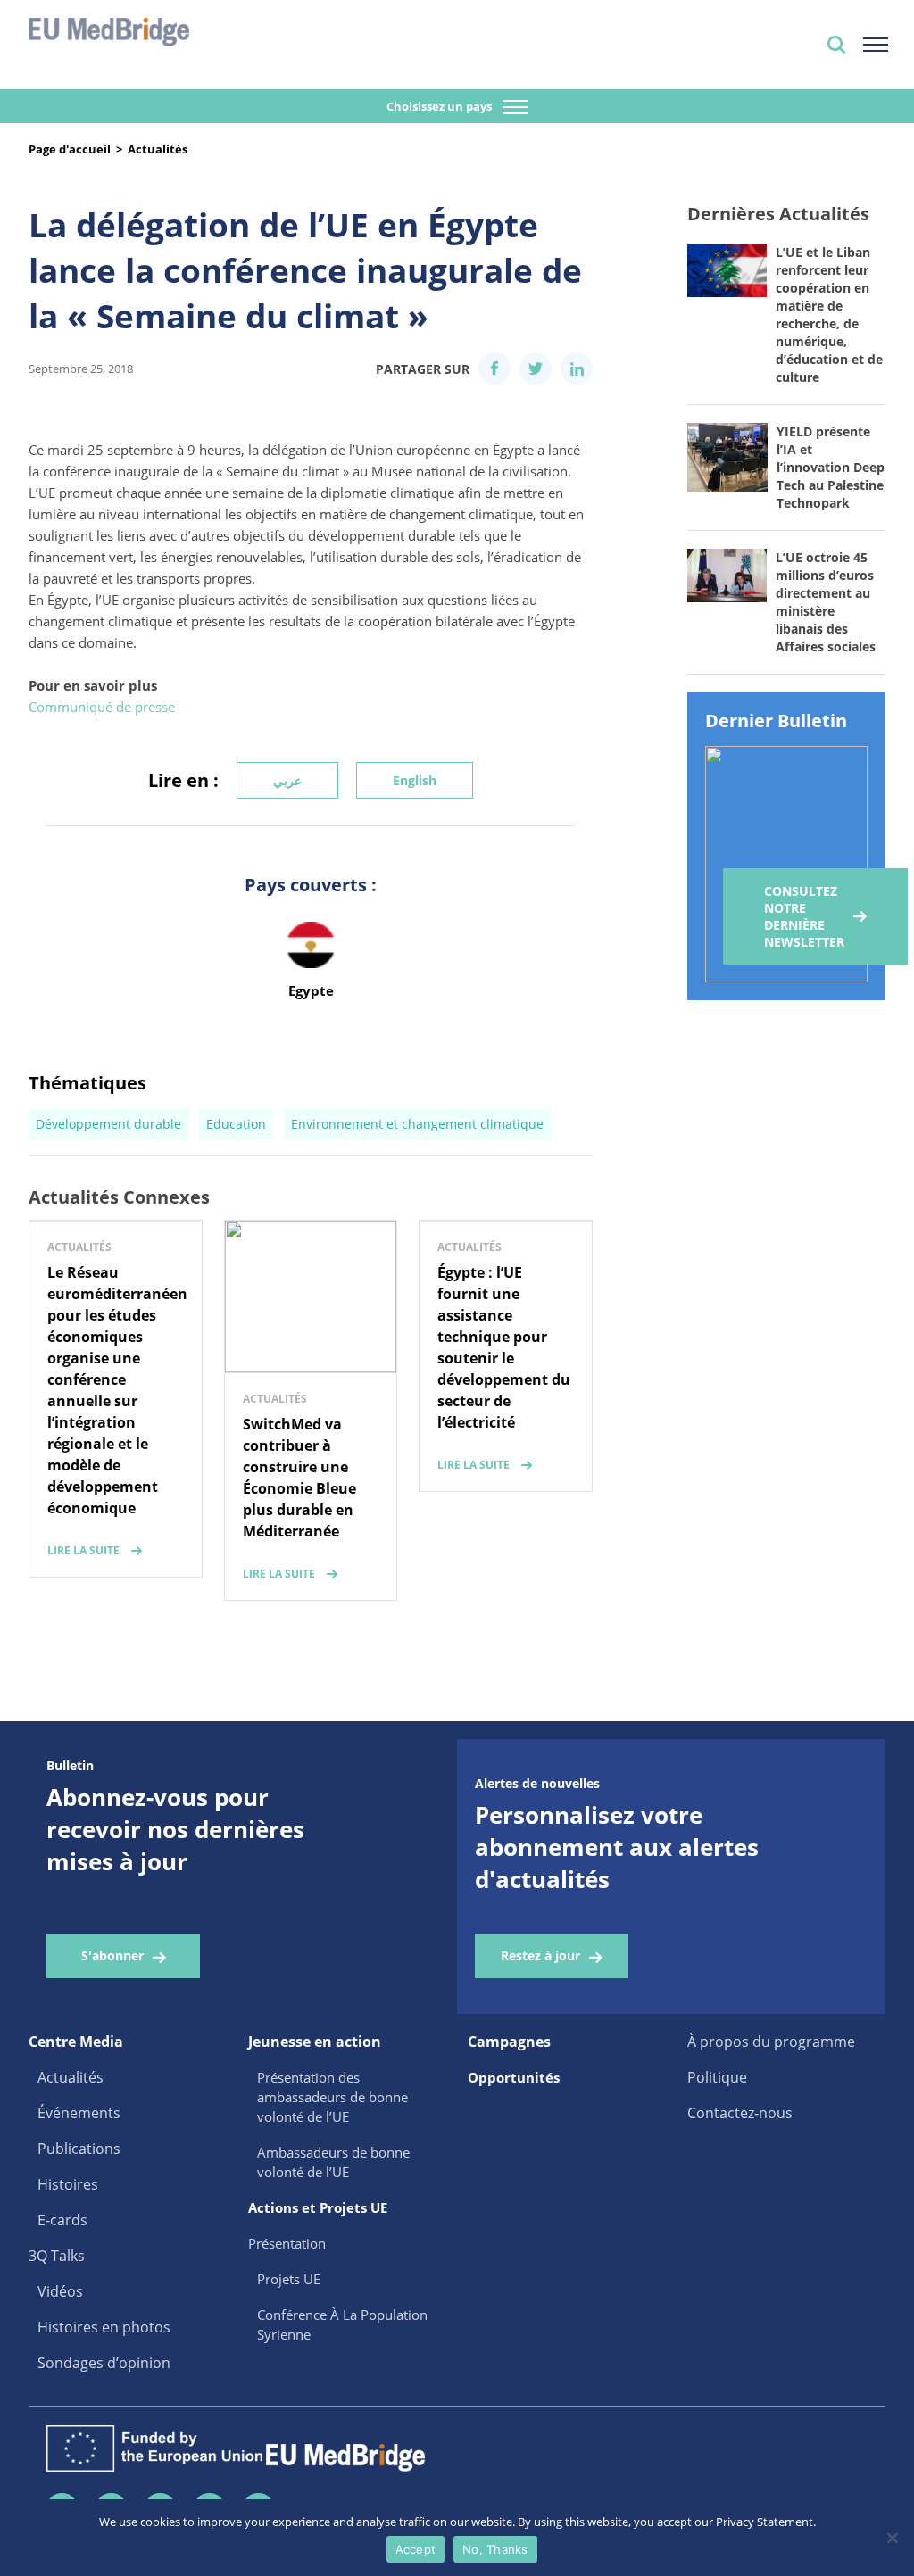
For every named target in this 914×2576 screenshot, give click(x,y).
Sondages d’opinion (104, 2363)
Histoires (68, 2184)
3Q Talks (57, 2256)
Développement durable (108, 1124)
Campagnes (509, 2042)
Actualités (158, 149)
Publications (79, 2149)
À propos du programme (771, 2042)
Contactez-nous (740, 2113)
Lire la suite (83, 1550)
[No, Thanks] (892, 2538)
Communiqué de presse (102, 707)
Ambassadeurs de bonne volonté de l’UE (333, 2162)
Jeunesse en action (315, 2042)
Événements (79, 2113)
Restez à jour (540, 1955)
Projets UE (289, 2279)
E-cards (62, 2220)
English (415, 780)
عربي (287, 780)
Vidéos (60, 2291)
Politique (717, 2077)
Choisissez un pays (440, 106)
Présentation (287, 2243)
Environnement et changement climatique (417, 1124)
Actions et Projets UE (318, 2207)
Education (236, 1124)
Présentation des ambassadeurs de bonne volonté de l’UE (332, 2097)
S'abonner (112, 1955)
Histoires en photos (104, 2327)
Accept (416, 2549)
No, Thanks (495, 2549)
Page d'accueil (70, 149)
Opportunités (514, 2077)
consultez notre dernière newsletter (804, 916)
